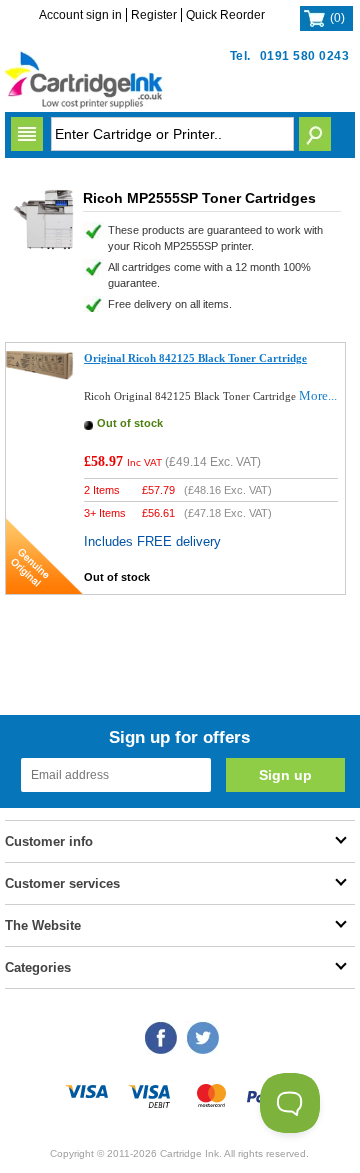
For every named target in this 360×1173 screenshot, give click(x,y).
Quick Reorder (225, 15)
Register (154, 15)
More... (318, 395)
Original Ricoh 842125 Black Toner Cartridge (195, 358)
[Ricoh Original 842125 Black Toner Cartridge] (40, 375)
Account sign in (80, 15)
